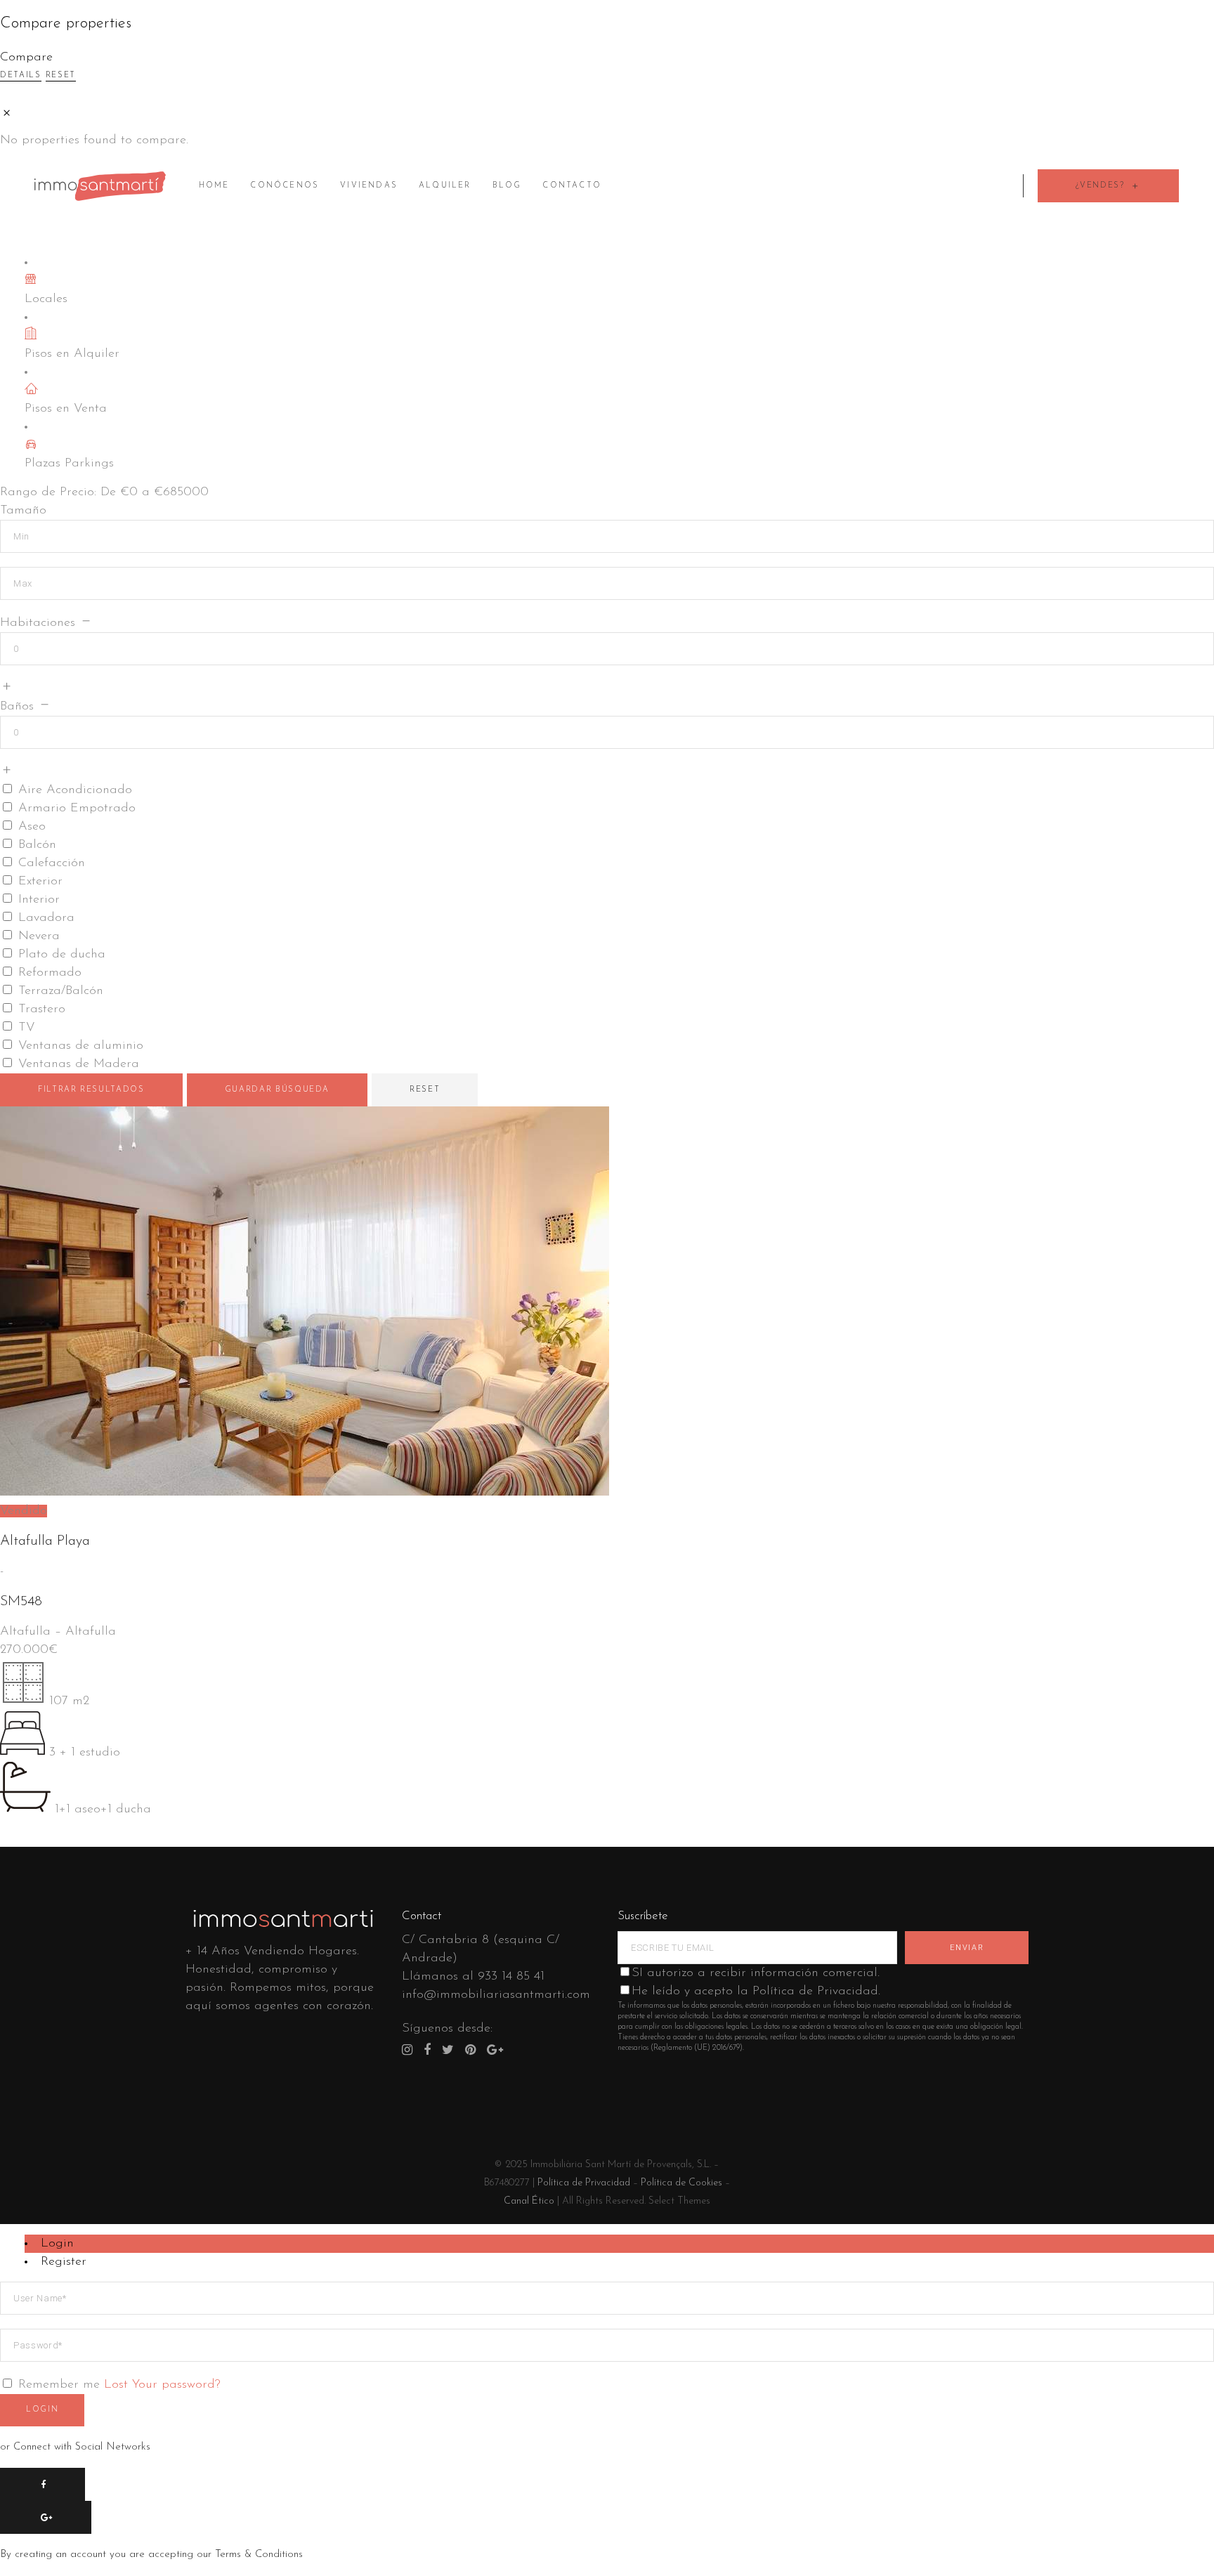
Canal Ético (529, 2201)
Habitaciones (38, 623)
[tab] (619, 2244)
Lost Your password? (162, 2385)
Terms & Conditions (259, 2555)
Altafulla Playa (45, 1541)
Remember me (59, 2385)
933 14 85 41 (511, 1977)
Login (57, 2244)
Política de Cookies (681, 2183)
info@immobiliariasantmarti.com (496, 1995)
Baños (17, 707)
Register (64, 2262)
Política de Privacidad (584, 2183)
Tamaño (23, 511)
